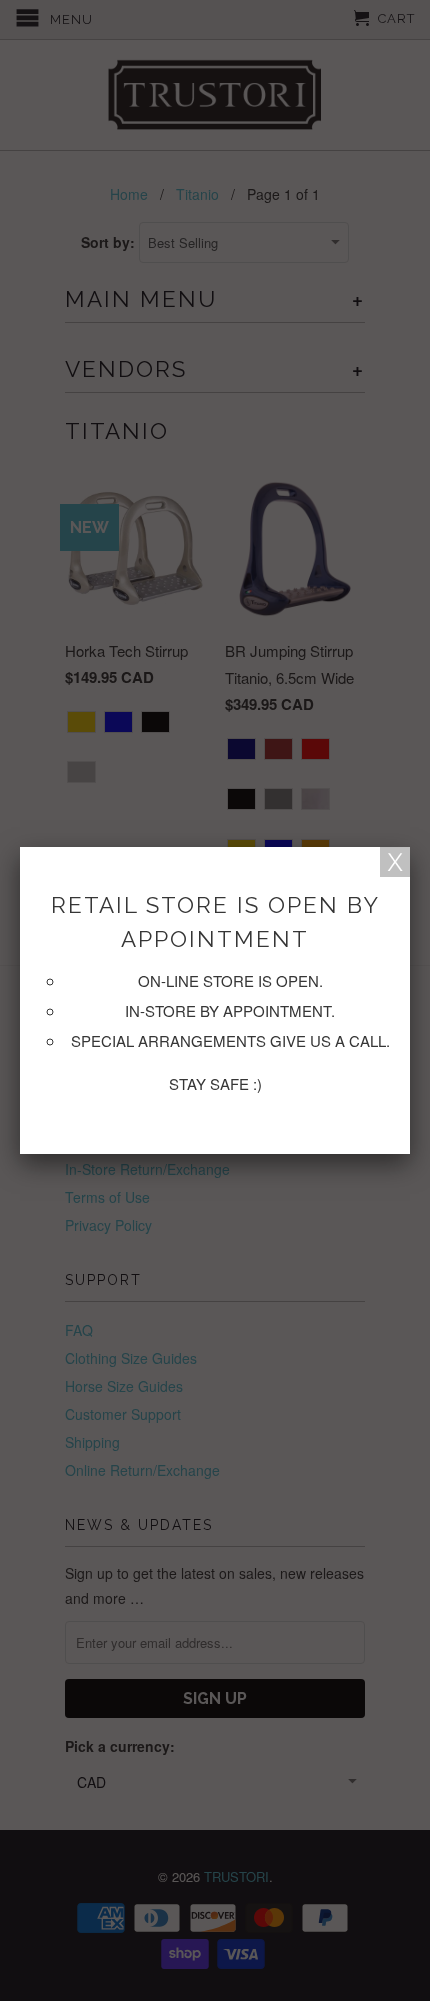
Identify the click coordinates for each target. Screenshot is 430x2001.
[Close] (395, 862)
